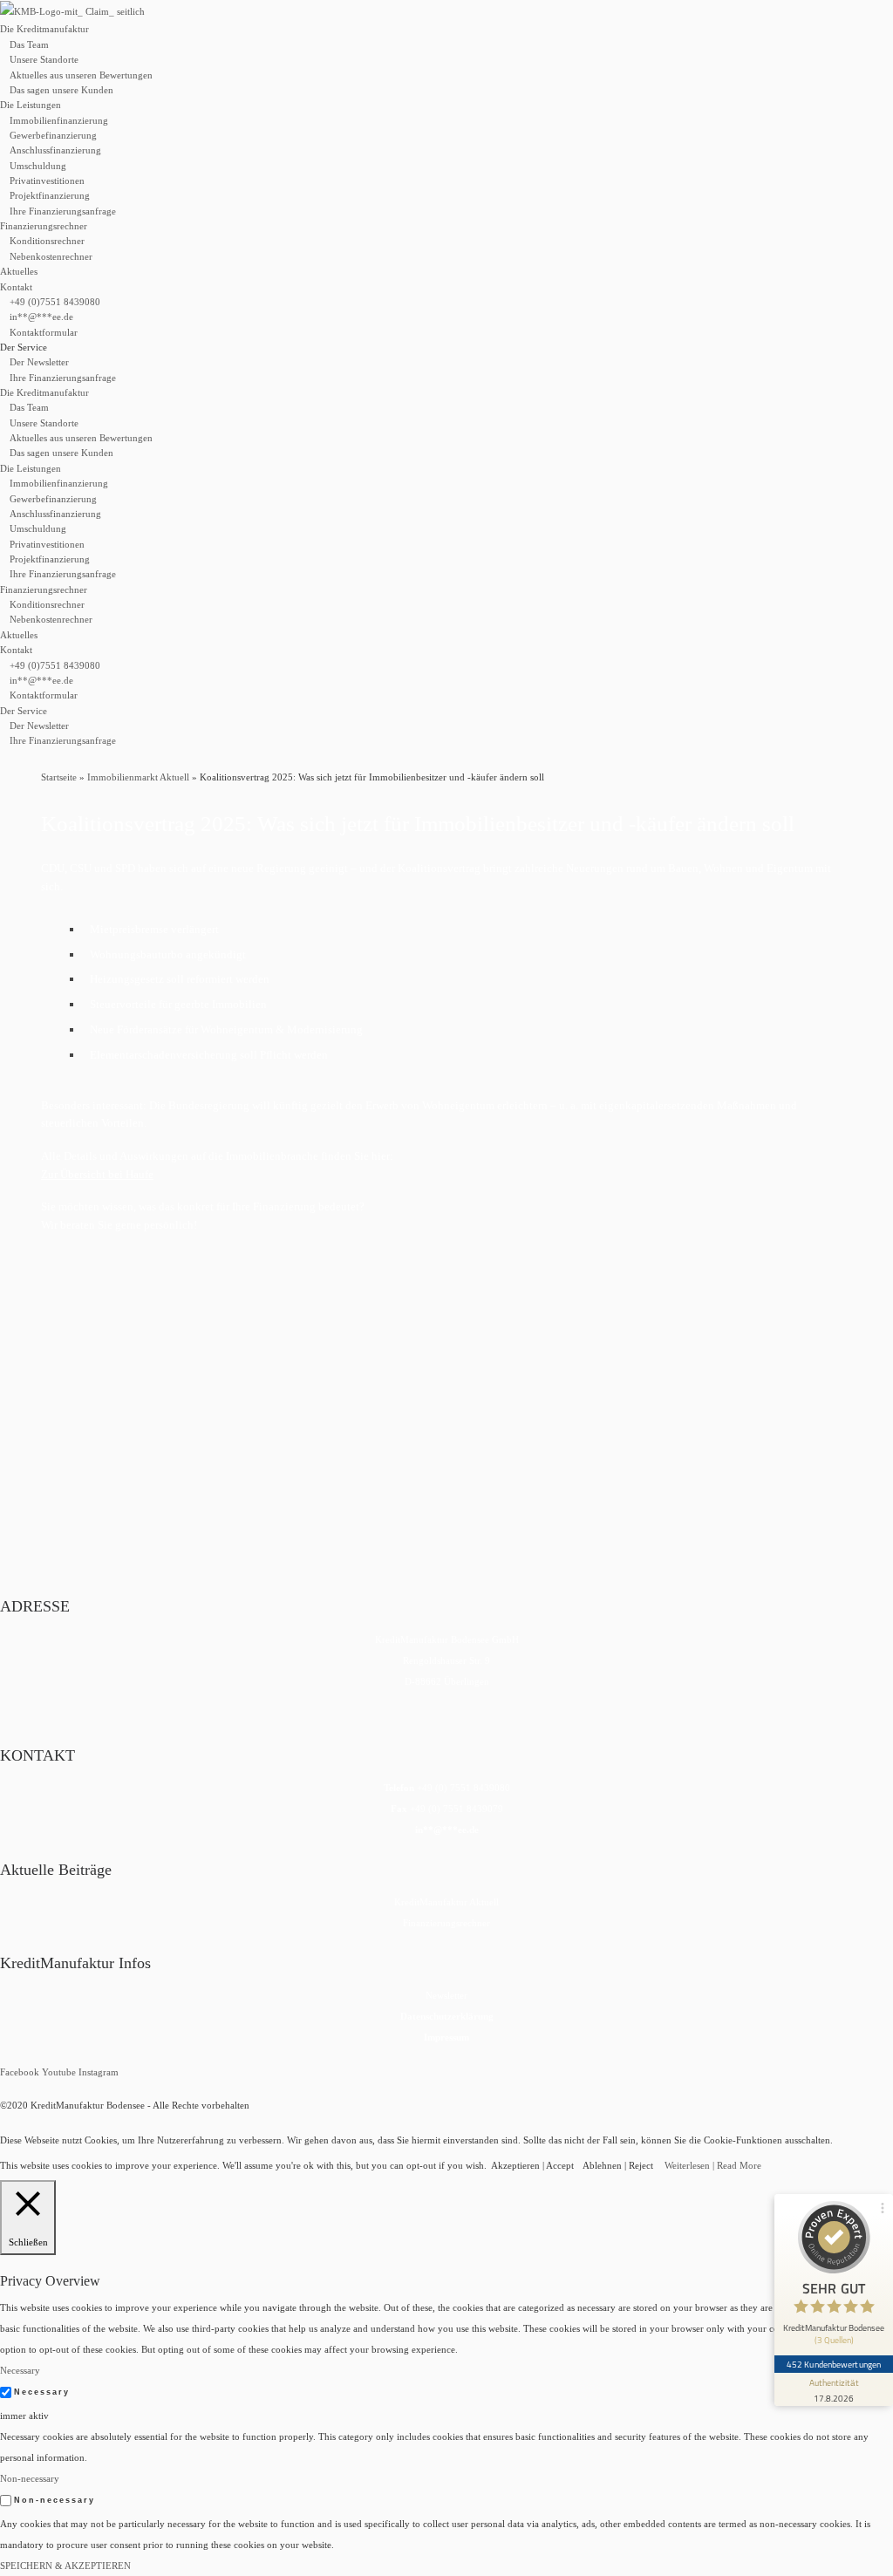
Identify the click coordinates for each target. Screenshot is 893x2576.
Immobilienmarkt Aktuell (138, 777)
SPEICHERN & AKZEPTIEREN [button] (65, 2566)
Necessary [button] (20, 2370)
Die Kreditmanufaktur (44, 29)
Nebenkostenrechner (51, 256)
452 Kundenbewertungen (834, 2364)
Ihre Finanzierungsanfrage (63, 211)
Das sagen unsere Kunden (61, 90)
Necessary (42, 2392)
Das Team (29, 44)
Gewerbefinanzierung (53, 135)
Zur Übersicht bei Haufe (97, 1174)
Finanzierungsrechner (44, 226)
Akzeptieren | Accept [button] (532, 2165)
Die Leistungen (31, 105)
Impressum (446, 2037)
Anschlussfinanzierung (55, 150)
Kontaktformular (44, 332)
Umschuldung (38, 166)
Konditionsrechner (47, 241)
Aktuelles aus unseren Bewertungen (81, 75)
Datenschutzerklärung (447, 2016)
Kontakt (16, 287)
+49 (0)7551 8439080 (55, 302)
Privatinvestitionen (47, 181)
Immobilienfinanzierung (59, 120)
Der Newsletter (39, 362)
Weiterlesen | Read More (713, 2165)
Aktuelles (19, 271)
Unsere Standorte (44, 59)
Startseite (59, 777)
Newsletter (446, 1995)
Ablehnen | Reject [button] (618, 2165)
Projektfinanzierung (50, 195)
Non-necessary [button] (30, 2478)
